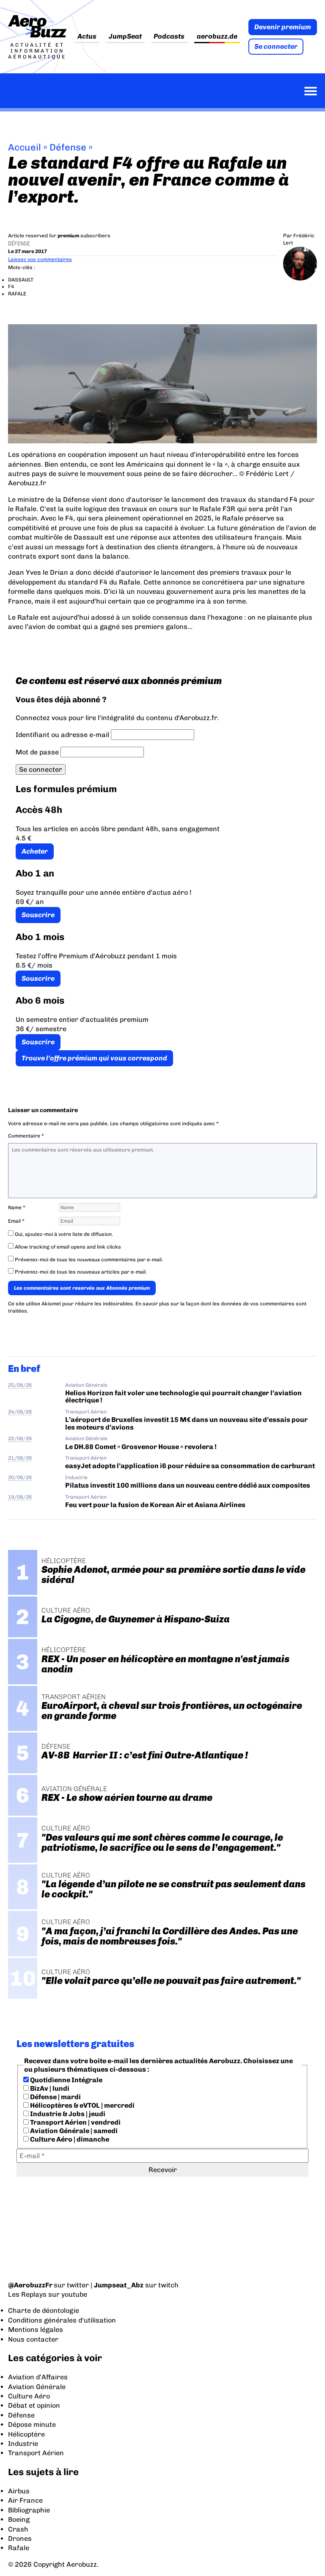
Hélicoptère (26, 2434)
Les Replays (27, 2294)
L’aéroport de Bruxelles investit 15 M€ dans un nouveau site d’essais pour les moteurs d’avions (186, 1423)
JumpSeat (125, 37)
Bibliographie (29, 2510)
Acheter (35, 851)
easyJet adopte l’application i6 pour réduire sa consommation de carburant (191, 1466)
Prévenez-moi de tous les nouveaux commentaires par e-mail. (89, 1260)
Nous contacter (33, 2339)
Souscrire (38, 915)
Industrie (76, 1477)
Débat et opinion (34, 2405)
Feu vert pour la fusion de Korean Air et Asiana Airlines (155, 1505)
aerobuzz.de (217, 37)
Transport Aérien (86, 1412)
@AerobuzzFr (30, 2285)
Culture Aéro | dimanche (69, 2139)
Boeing (19, 2519)
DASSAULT (21, 280)
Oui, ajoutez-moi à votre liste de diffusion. (63, 1234)
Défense (68, 147)
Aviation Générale (86, 1385)
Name (17, 1207)
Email (16, 1221)
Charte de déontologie (44, 2310)
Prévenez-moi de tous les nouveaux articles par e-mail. (81, 1272)
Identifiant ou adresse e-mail (62, 735)
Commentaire (26, 1136)
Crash (18, 2529)
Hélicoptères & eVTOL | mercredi (82, 2105)
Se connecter (276, 46)
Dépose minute (32, 2424)
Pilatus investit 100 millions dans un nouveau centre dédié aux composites (188, 1485)
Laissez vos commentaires (40, 259)
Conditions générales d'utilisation (62, 2320)
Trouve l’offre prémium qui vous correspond (94, 1058)
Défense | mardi (55, 2097)
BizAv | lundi (49, 2088)
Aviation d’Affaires (38, 2377)
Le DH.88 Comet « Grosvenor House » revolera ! (141, 1447)
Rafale (19, 2548)
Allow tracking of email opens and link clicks (67, 1247)
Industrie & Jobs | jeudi (67, 2114)
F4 (11, 287)
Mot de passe (37, 752)
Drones (20, 2538)
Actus (87, 37)
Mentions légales (36, 2330)
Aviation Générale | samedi (73, 2131)
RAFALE (17, 294)
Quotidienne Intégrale (66, 2080)
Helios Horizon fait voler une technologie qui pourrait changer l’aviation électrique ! (183, 1396)
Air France (25, 2500)
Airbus (19, 2491)
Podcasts (169, 37)
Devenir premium (283, 27)
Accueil (25, 147)
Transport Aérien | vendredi (75, 2122)
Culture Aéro (29, 2396)
